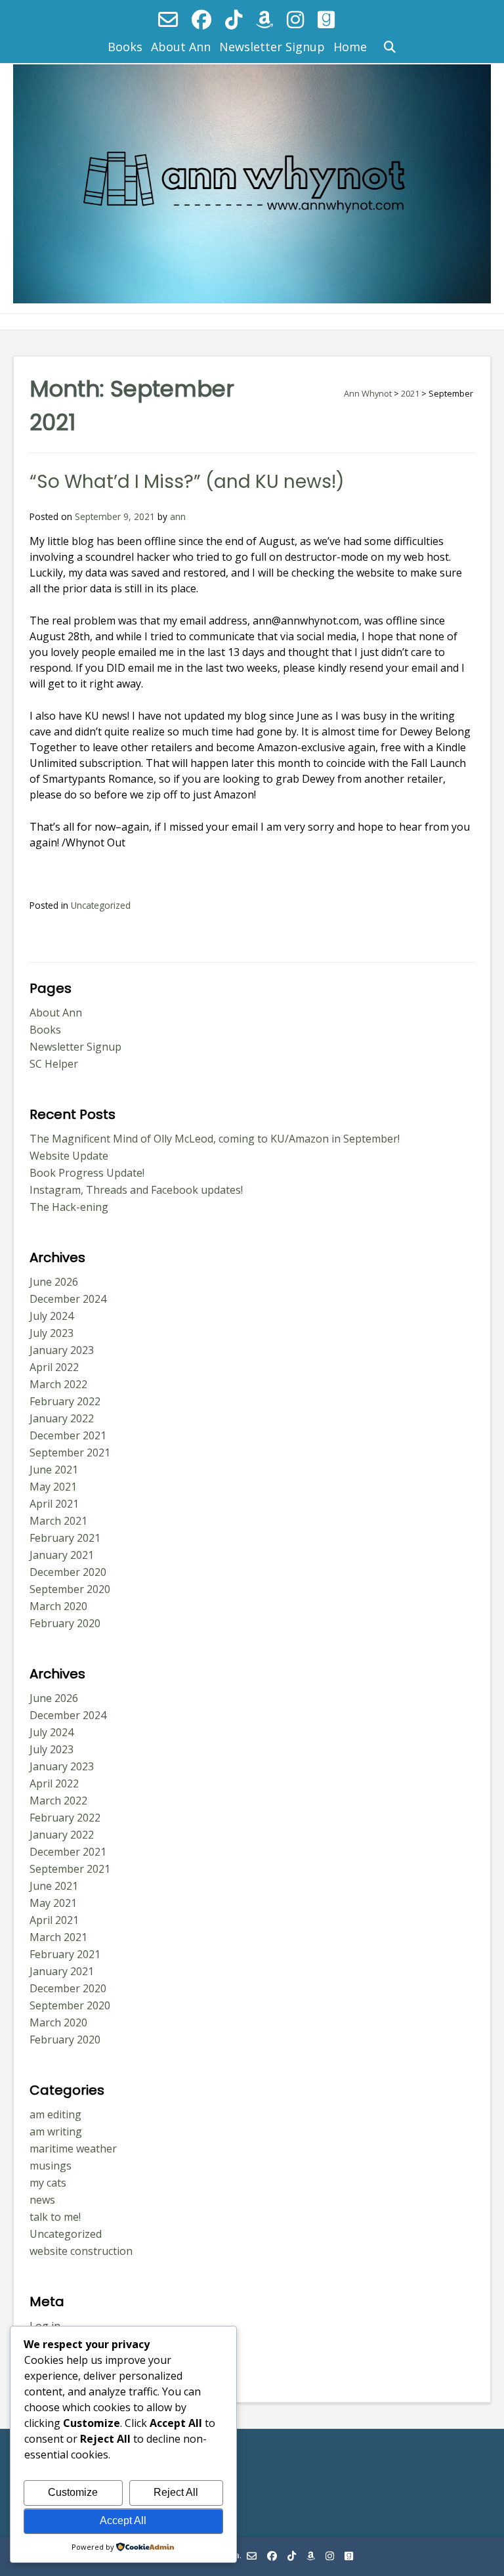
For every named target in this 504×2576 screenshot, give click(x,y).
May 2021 (53, 1487)
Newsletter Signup (272, 47)
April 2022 (54, 1367)
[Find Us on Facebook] (201, 19)
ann (178, 516)
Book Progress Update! (87, 1173)
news (42, 2200)
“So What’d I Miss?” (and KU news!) (187, 482)
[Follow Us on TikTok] (234, 19)
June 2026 (54, 1282)
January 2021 (62, 1555)
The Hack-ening (69, 1207)
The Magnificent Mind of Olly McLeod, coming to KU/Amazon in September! (215, 1139)
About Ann (181, 47)
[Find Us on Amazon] (264, 19)
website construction (81, 2251)
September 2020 (70, 1589)
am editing (55, 2114)
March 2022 (58, 1384)
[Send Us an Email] (168, 19)
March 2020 (58, 1606)
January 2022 (62, 1418)
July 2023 (52, 1333)
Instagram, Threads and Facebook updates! (136, 1190)
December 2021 (68, 1435)
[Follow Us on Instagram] (295, 19)
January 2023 (62, 1350)
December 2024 (68, 1299)
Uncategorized (101, 905)
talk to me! (55, 2217)
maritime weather (73, 2149)
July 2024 (52, 1316)
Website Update (69, 1156)
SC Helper (54, 1064)
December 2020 (68, 1572)
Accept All (123, 2521)
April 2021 (54, 1504)
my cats (48, 2183)
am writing (56, 2131)
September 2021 (70, 1452)
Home (350, 47)
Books (125, 47)
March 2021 (58, 1521)
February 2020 (65, 1623)
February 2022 (65, 1401)
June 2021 (54, 1470)
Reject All (176, 2492)
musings (51, 2166)
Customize (73, 2492)
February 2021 (65, 1538)
